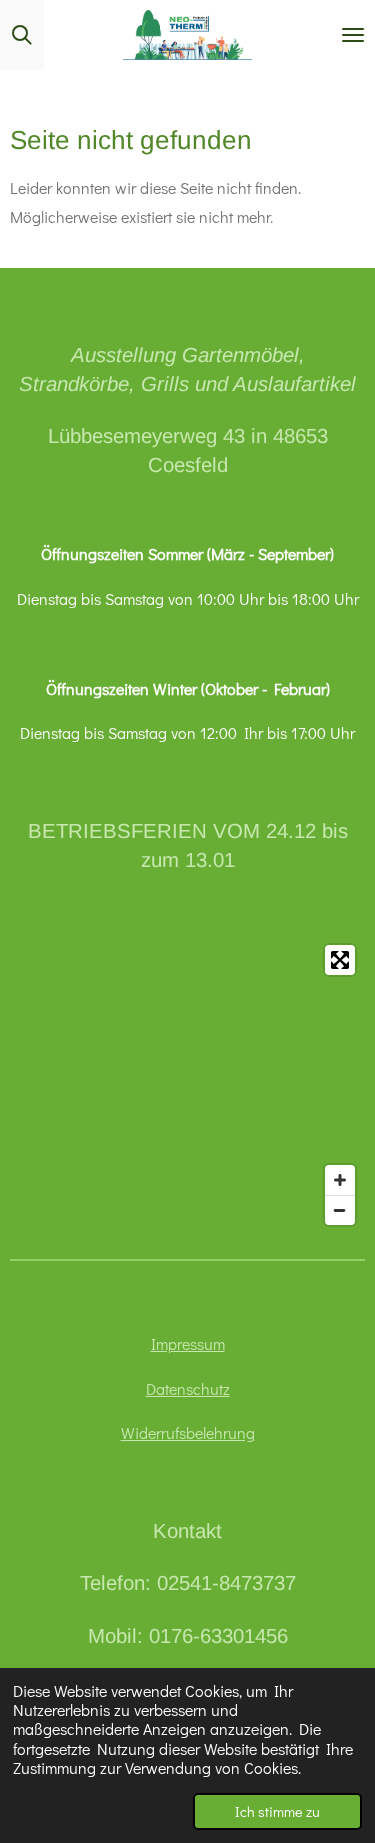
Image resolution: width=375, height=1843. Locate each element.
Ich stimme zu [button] (277, 1811)
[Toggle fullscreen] (340, 960)
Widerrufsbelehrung (188, 1432)
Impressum (188, 1343)
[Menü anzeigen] (353, 35)
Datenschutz (188, 1388)
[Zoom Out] (340, 1210)
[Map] (187, 1085)
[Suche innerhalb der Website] (22, 35)
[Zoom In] (340, 1180)
